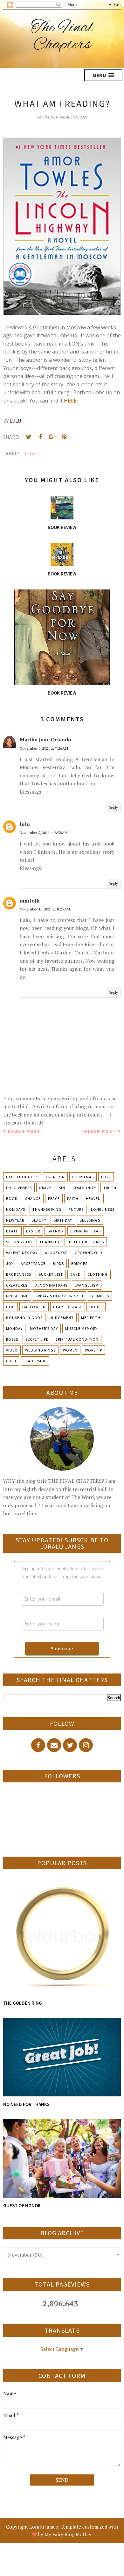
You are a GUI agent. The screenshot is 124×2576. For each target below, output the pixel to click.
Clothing (98, 1274)
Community (84, 1188)
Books (31, 454)
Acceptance (33, 1263)
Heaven (93, 1199)
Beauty (39, 1220)
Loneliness (103, 1209)
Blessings (90, 1220)
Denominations (51, 1285)
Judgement (62, 1318)
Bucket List (51, 1274)
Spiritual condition (77, 1339)
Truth (110, 1188)
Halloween (34, 1307)
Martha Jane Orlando (45, 739)
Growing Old (89, 1253)
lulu (25, 824)
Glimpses (100, 1296)
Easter (33, 1231)
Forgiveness (19, 1188)
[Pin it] (64, 437)
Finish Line (17, 1296)
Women (70, 1350)
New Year (15, 1220)
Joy (10, 1263)
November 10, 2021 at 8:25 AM (45, 909)
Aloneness (56, 1253)
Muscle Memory (81, 1328)
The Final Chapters (62, 36)
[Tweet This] (29, 437)
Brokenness (19, 1274)
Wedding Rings (40, 1350)
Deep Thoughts (22, 1177)
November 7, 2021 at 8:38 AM (44, 833)
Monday (14, 1328)
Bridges (79, 1263)
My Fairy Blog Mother (68, 2534)
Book (12, 1199)
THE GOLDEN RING (23, 2003)
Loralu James (44, 2527)
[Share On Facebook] (40, 437)
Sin (62, 1188)
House (96, 1307)
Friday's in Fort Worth (59, 1296)
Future (76, 1209)
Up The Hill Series (86, 1242)
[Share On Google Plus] (52, 437)
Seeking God (19, 1242)
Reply (113, 807)
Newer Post (24, 1131)
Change (33, 1199)
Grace (45, 1188)
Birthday (63, 1220)
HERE (70, 401)
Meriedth (91, 1318)
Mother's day (44, 1328)
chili (11, 1361)
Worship (93, 1350)
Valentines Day (22, 1253)
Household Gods (24, 1318)
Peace (54, 1199)
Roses (12, 1339)
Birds (58, 1263)
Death (12, 1231)
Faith (73, 1199)
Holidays (16, 1209)
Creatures (17, 1285)
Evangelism (87, 1285)
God (10, 1307)
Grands (55, 1231)
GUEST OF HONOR (22, 2205)
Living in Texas (86, 1231)
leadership (35, 1361)
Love (106, 1177)
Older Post (100, 1131)
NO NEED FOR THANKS (26, 2104)
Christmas (83, 1177)
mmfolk (30, 901)
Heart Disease (68, 1307)
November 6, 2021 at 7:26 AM (44, 748)
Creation (55, 1177)
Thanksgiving (47, 1209)
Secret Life (37, 1339)
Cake (75, 1274)
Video (12, 1350)
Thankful (50, 1242)
